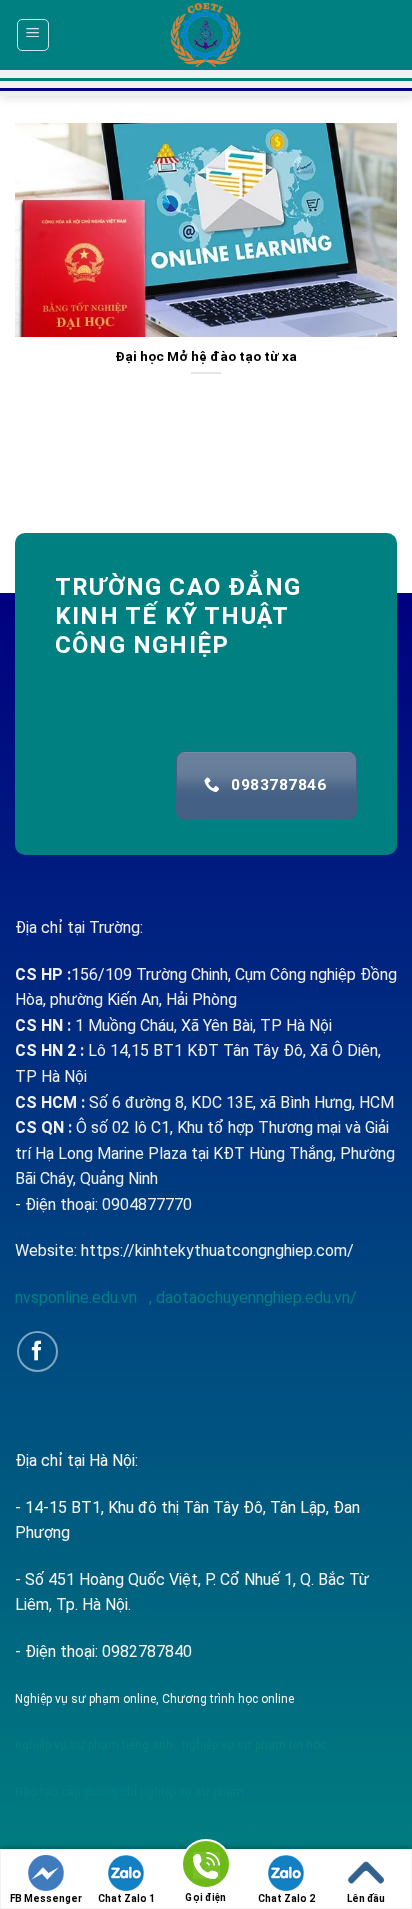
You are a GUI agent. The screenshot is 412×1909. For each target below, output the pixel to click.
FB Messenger (46, 1898)
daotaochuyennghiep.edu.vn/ (254, 1297)
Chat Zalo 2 (286, 1898)
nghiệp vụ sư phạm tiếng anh (94, 1745)
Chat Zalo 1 (126, 1898)
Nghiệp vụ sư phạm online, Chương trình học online (154, 1699)
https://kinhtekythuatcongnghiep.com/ (217, 1250)
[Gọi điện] (206, 1867)
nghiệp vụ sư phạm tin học (252, 1745)
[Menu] (33, 35)
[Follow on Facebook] (37, 1351)
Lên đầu (366, 1898)
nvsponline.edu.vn (78, 1297)
